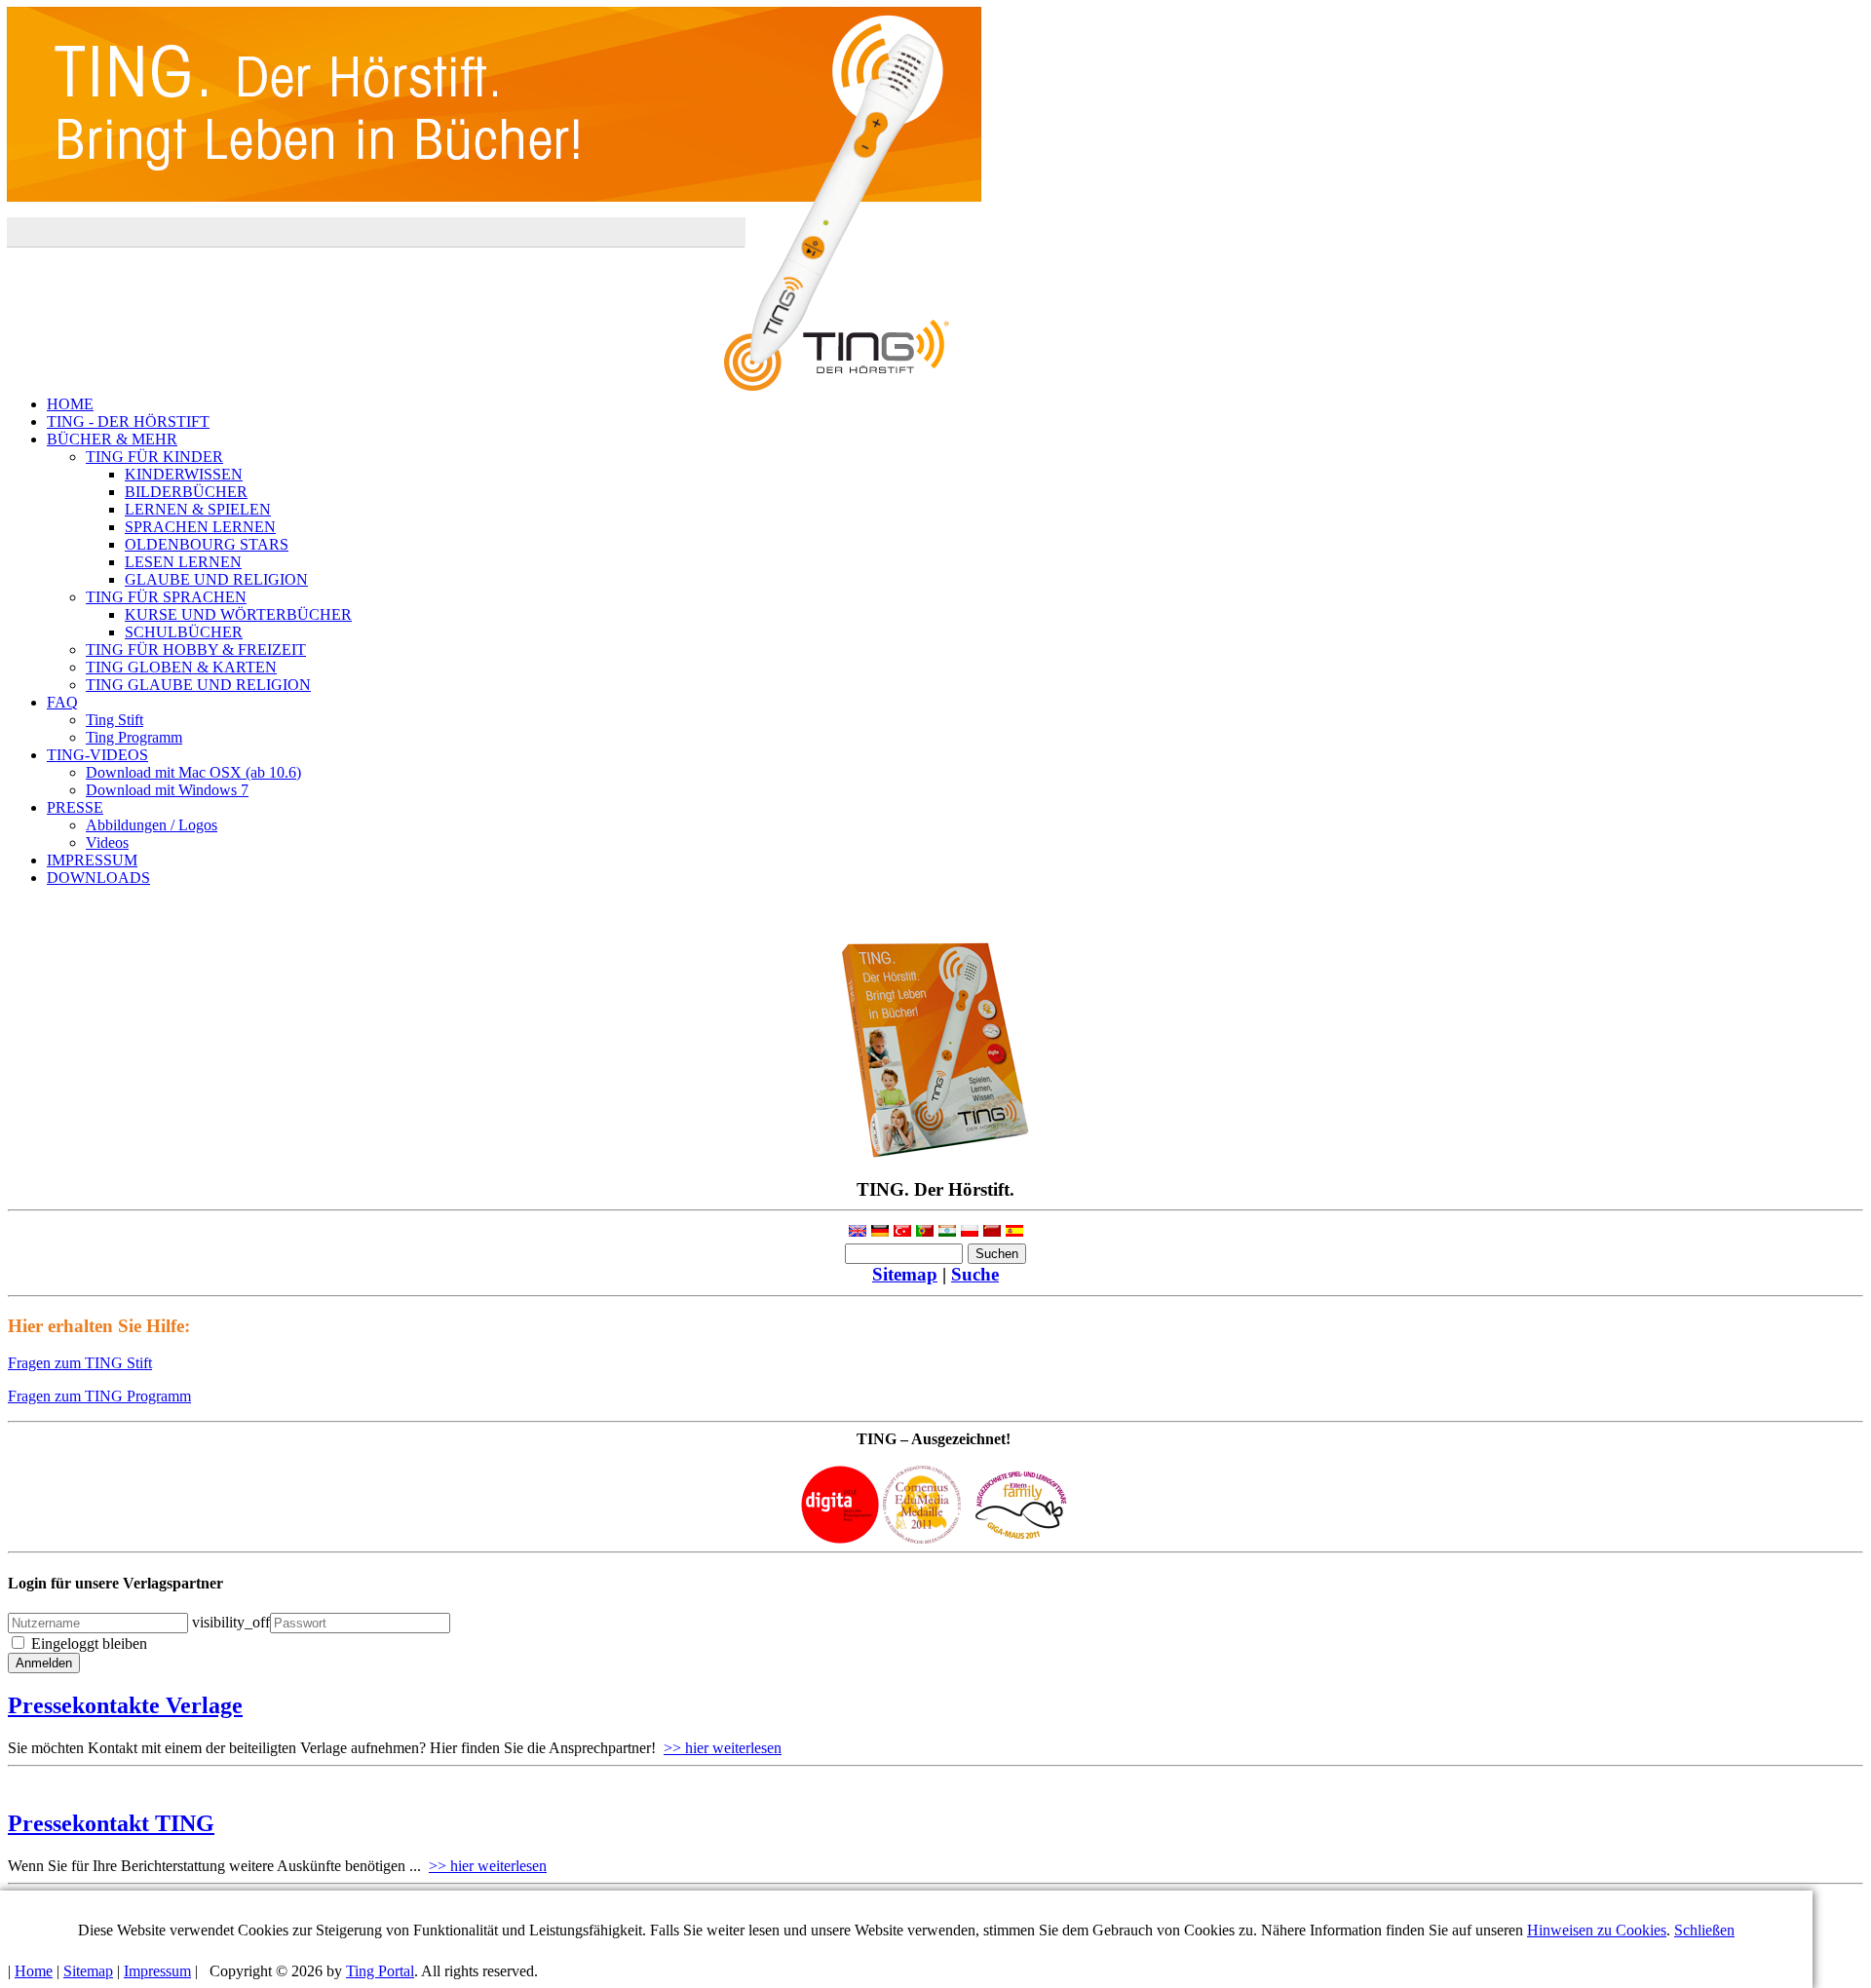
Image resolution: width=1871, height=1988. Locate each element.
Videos (107, 842)
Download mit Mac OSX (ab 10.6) (193, 772)
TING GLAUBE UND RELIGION (198, 685)
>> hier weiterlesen (723, 1748)
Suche (975, 1274)
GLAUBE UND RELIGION (216, 579)
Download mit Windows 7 (167, 790)
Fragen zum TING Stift (80, 1363)
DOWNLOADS (98, 878)
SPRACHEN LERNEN (200, 527)
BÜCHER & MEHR (112, 439)
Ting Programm (134, 737)
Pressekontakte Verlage (125, 1705)
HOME (70, 404)
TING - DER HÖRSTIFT (128, 421)
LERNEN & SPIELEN (198, 509)
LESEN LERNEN (183, 562)
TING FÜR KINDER (154, 457)
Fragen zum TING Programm (99, 1396)
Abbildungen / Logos (152, 825)
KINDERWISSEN (184, 474)
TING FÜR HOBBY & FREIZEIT (196, 650)
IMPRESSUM (92, 860)
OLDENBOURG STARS (207, 544)
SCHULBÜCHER (184, 632)
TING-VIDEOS (97, 755)
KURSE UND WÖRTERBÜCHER (238, 614)
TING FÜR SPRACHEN (166, 597)
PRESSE (75, 807)
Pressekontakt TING (111, 1823)
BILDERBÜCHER (186, 492)
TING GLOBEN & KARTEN (181, 667)
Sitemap (905, 1274)
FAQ (62, 702)
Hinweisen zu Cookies (1597, 1930)
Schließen (1704, 1930)
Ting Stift (115, 720)
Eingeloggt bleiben (89, 1644)
